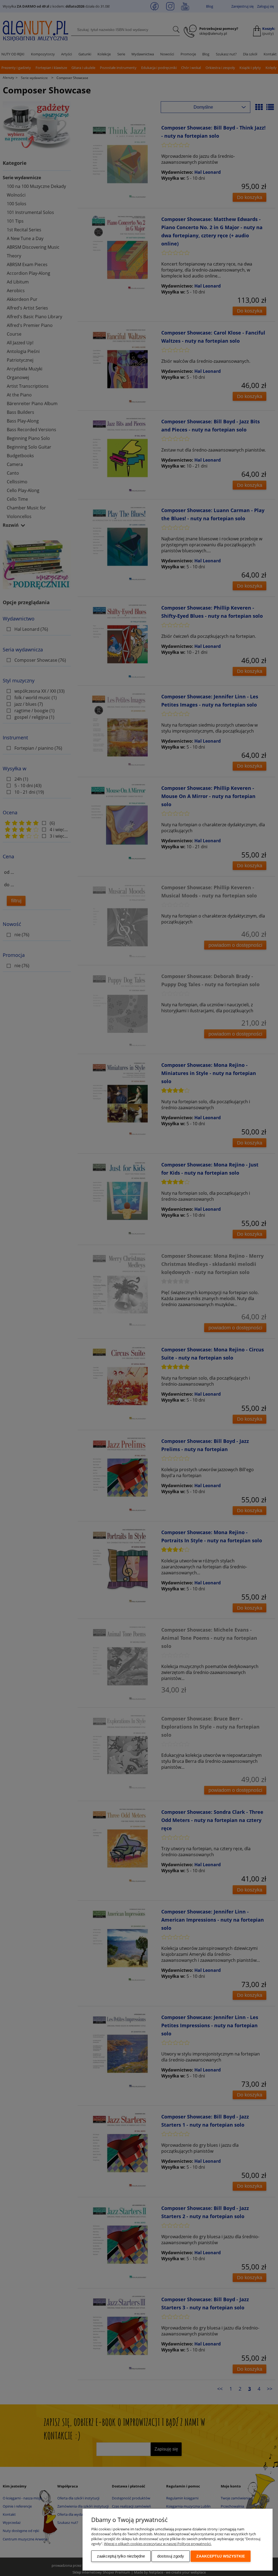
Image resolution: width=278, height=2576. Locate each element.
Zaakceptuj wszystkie (221, 2556)
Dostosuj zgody (171, 2556)
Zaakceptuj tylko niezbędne (121, 2556)
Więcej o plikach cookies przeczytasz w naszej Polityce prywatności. (158, 2544)
